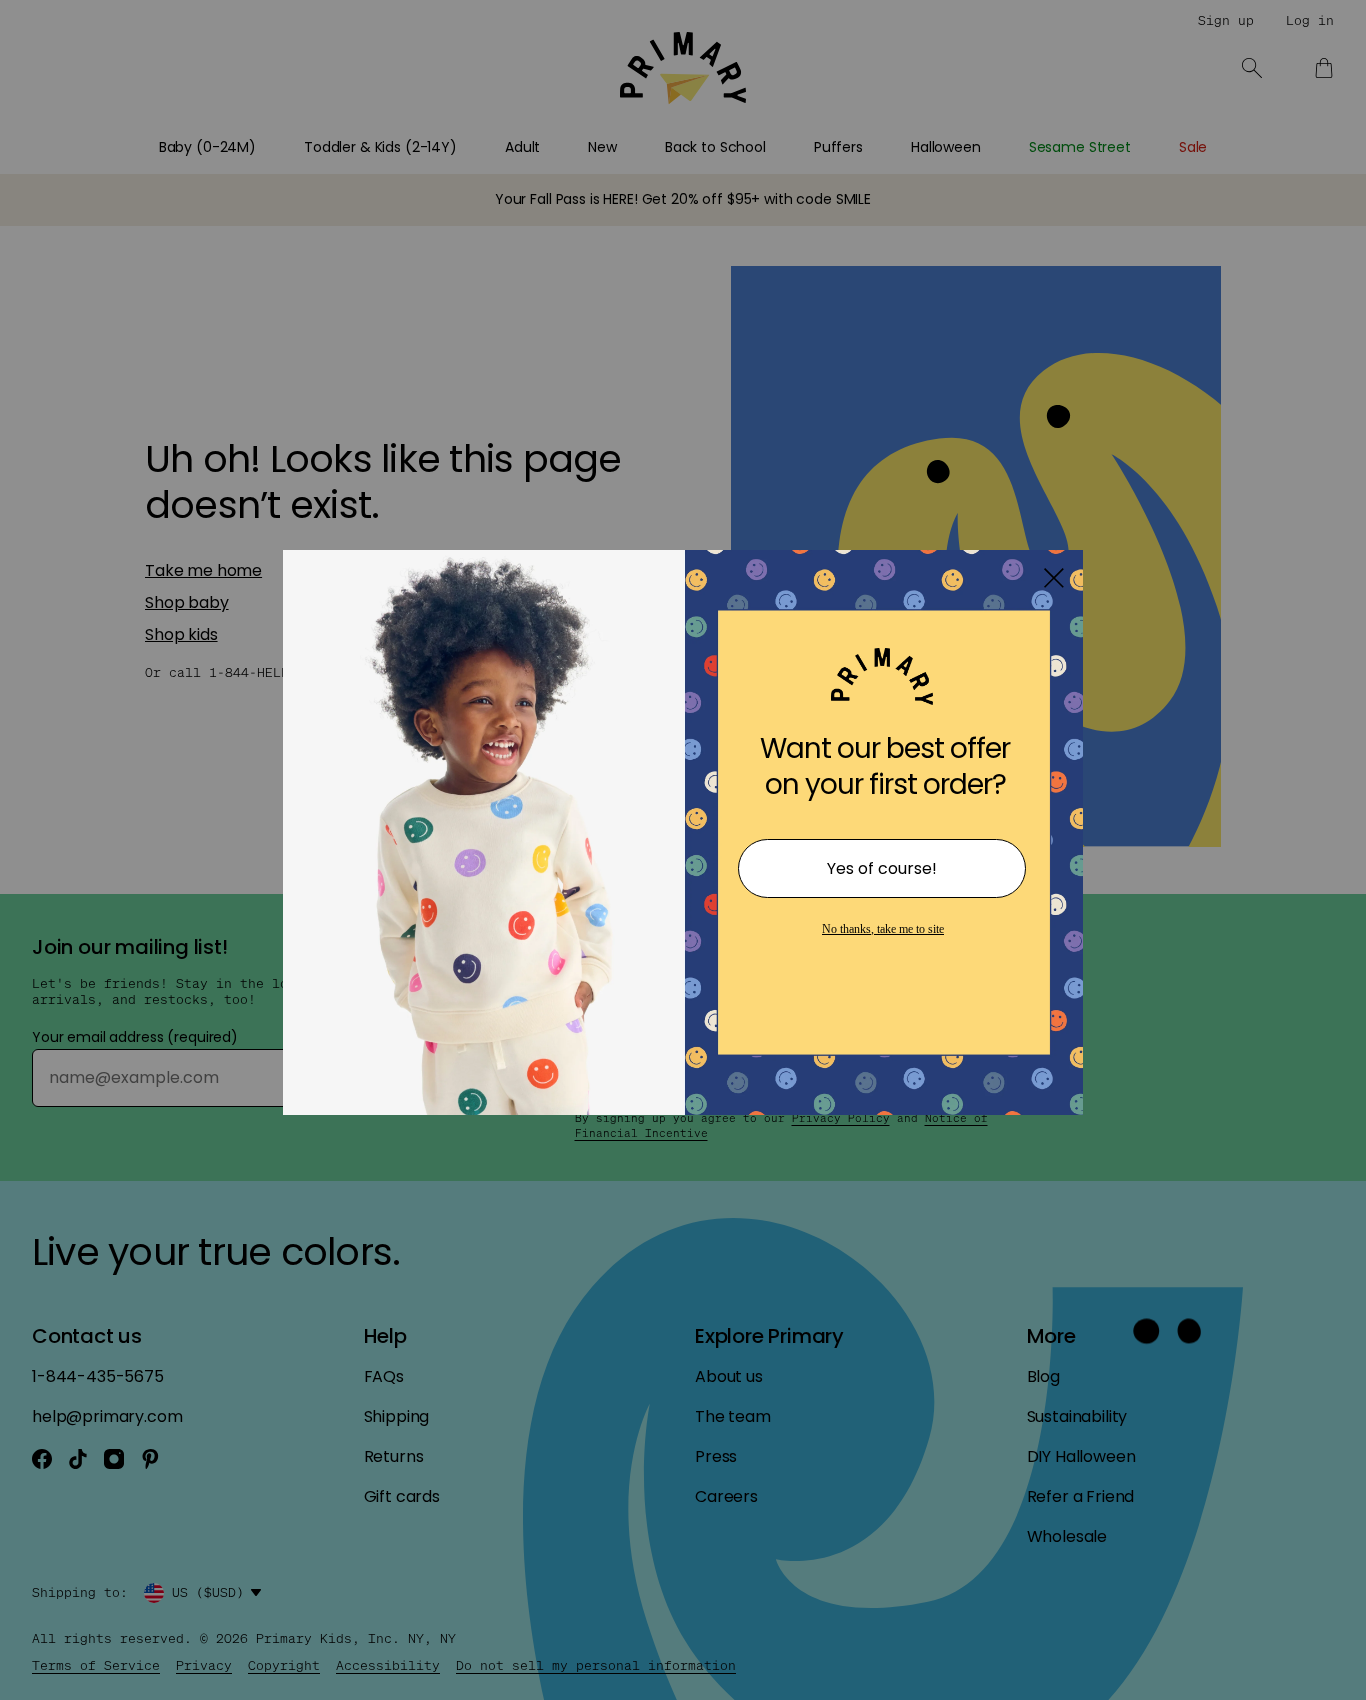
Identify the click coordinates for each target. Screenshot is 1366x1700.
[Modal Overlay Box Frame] (683, 850)
